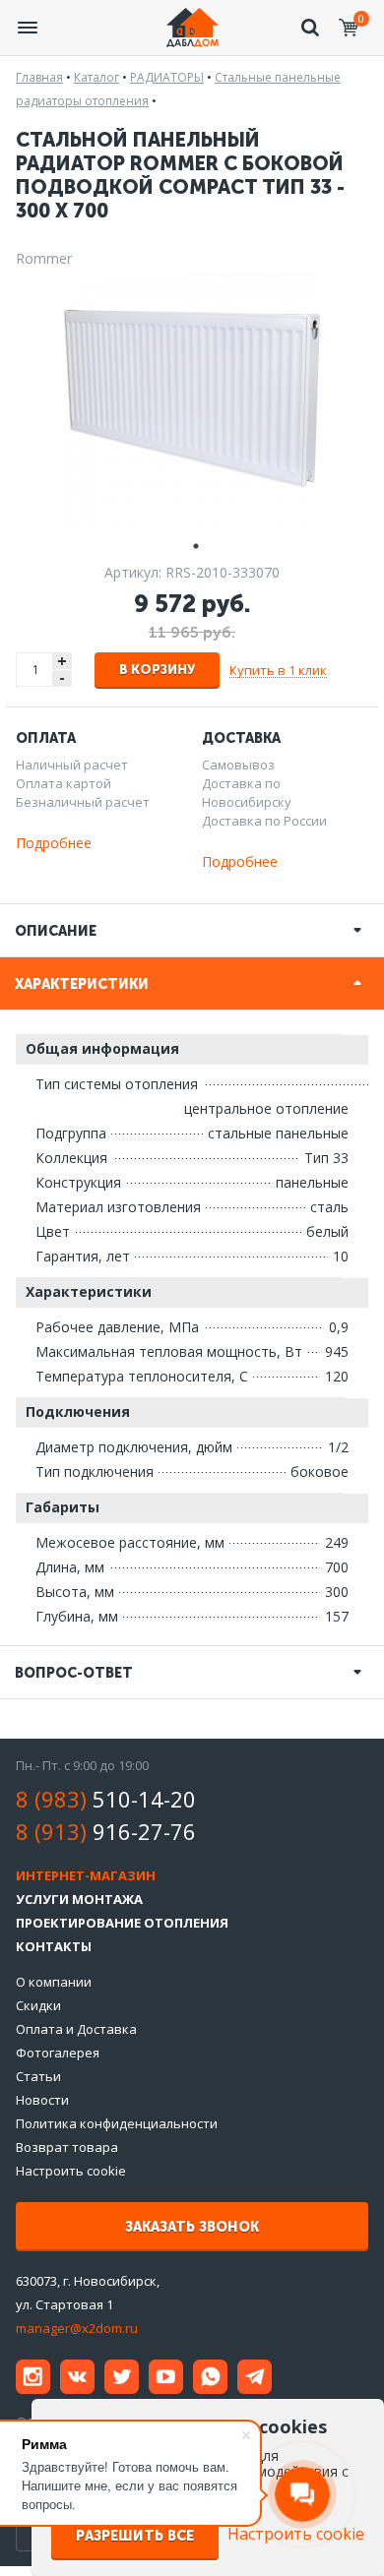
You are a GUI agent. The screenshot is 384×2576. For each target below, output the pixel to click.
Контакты (54, 1946)
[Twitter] (122, 2377)
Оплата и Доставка (76, 2029)
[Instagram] (33, 2377)
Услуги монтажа (79, 1899)
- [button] (62, 678)
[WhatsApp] (210, 2377)
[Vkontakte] (77, 2377)
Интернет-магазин (86, 1875)
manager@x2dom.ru (77, 2328)
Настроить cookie (71, 2171)
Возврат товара (67, 2147)
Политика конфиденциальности (117, 2123)
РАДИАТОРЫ (167, 77)
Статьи (38, 2076)
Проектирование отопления (122, 1923)
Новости (42, 2100)
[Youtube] (166, 2377)
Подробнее (54, 843)
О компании (54, 1982)
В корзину (157, 670)
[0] (349, 28)
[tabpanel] (192, 399)
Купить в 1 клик (278, 670)
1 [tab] (192, 544)
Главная (39, 77)
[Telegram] (255, 2377)
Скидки (38, 2005)
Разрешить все (135, 2536)
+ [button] (62, 661)
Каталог (96, 77)
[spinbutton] (35, 670)
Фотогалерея (58, 2053)
